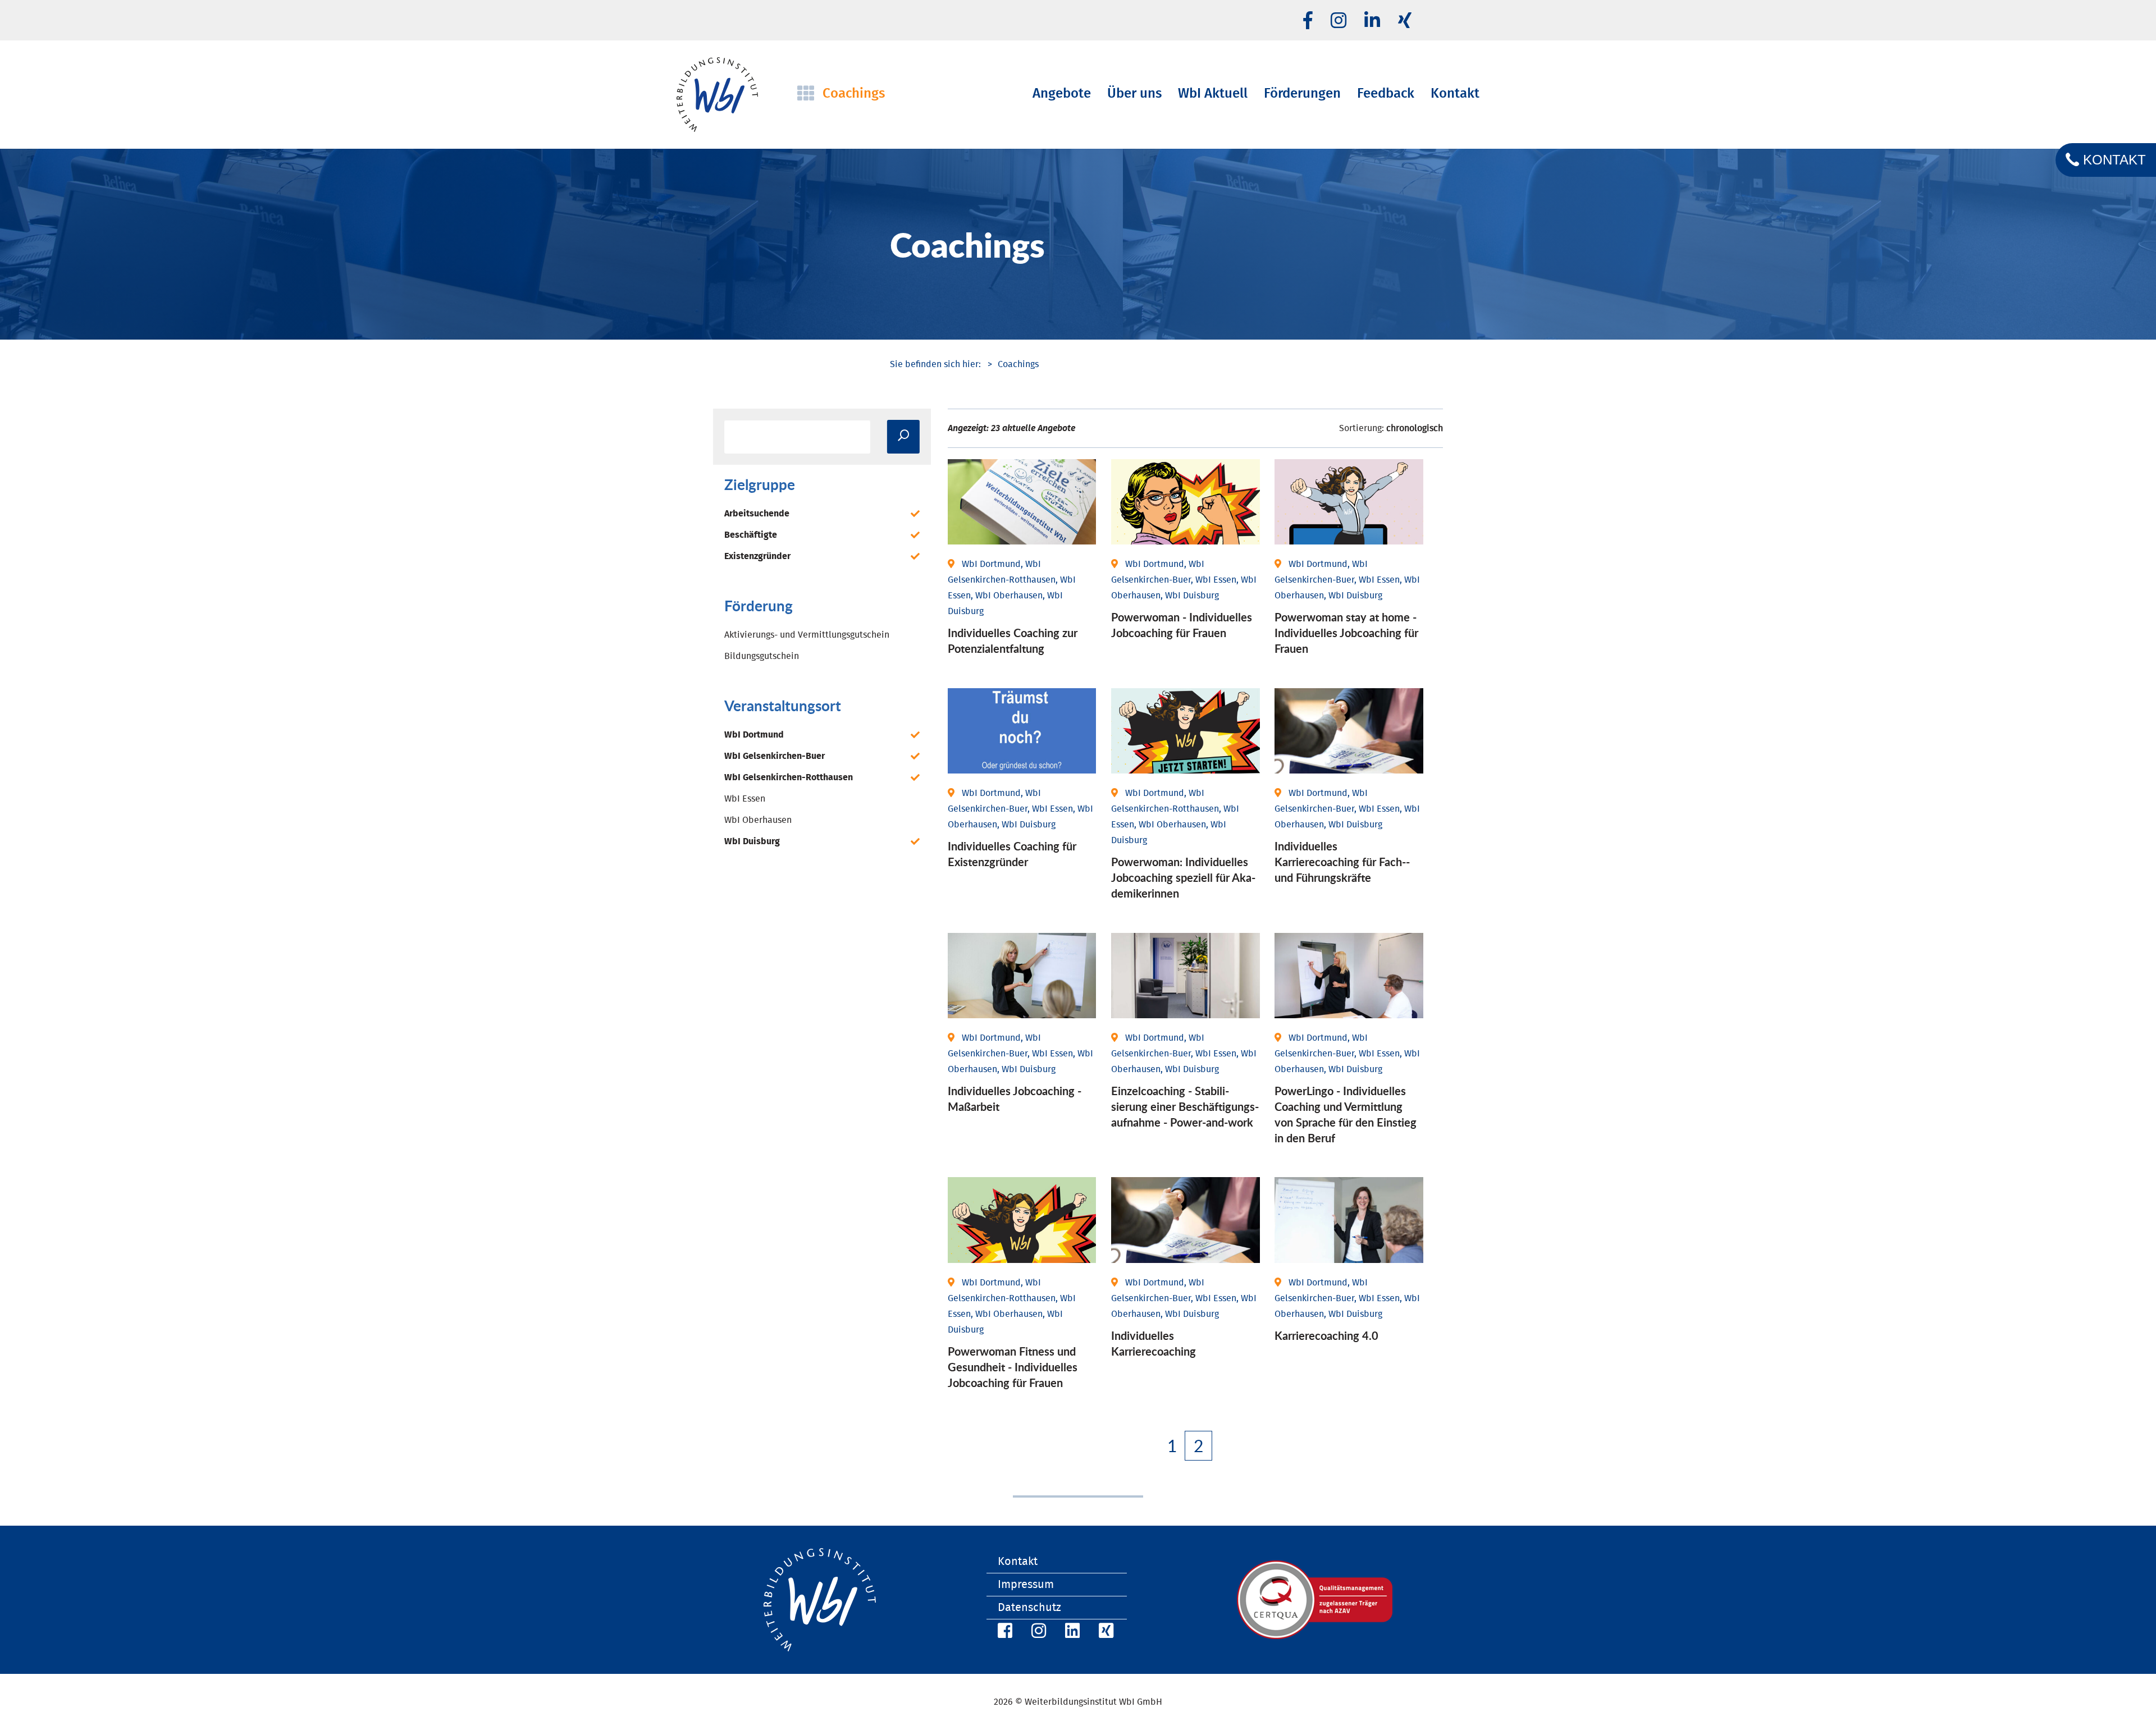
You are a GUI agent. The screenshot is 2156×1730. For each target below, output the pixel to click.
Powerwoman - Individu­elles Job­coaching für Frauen (1182, 625)
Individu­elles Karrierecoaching (1154, 1343)
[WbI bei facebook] (1308, 21)
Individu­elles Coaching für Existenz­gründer (1012, 854)
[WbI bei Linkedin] (1372, 21)
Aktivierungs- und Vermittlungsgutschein (807, 635)
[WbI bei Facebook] (1003, 1633)
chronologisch (1415, 428)
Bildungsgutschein (762, 656)
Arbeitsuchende (757, 514)
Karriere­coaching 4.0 (1326, 1335)
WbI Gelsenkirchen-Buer (775, 756)
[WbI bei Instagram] (1037, 1633)
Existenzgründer (757, 556)
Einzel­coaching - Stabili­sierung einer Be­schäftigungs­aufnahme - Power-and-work (1185, 1106)
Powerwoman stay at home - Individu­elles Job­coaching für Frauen (1346, 633)
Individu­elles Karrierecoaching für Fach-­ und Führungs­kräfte (1342, 862)
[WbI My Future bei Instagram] (1339, 21)
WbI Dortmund (754, 735)
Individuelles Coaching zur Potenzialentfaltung (1013, 640)
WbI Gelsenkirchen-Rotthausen (789, 777)
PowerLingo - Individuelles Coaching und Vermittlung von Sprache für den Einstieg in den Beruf (1346, 1114)
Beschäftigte (751, 535)
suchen (903, 437)
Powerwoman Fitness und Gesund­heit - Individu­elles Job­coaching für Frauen (1013, 1367)
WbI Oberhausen (758, 820)
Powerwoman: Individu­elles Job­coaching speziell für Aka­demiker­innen (1183, 877)
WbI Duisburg (752, 841)
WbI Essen (745, 799)
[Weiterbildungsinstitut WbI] (935, 364)
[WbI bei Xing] (1405, 21)
